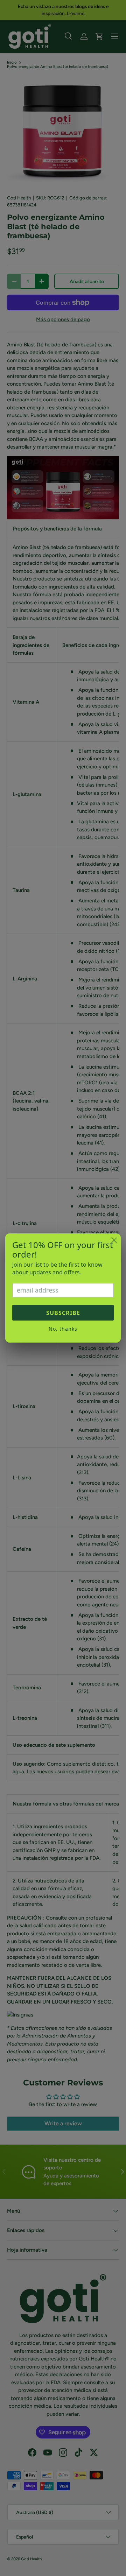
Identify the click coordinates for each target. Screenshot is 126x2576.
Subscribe (63, 1313)
